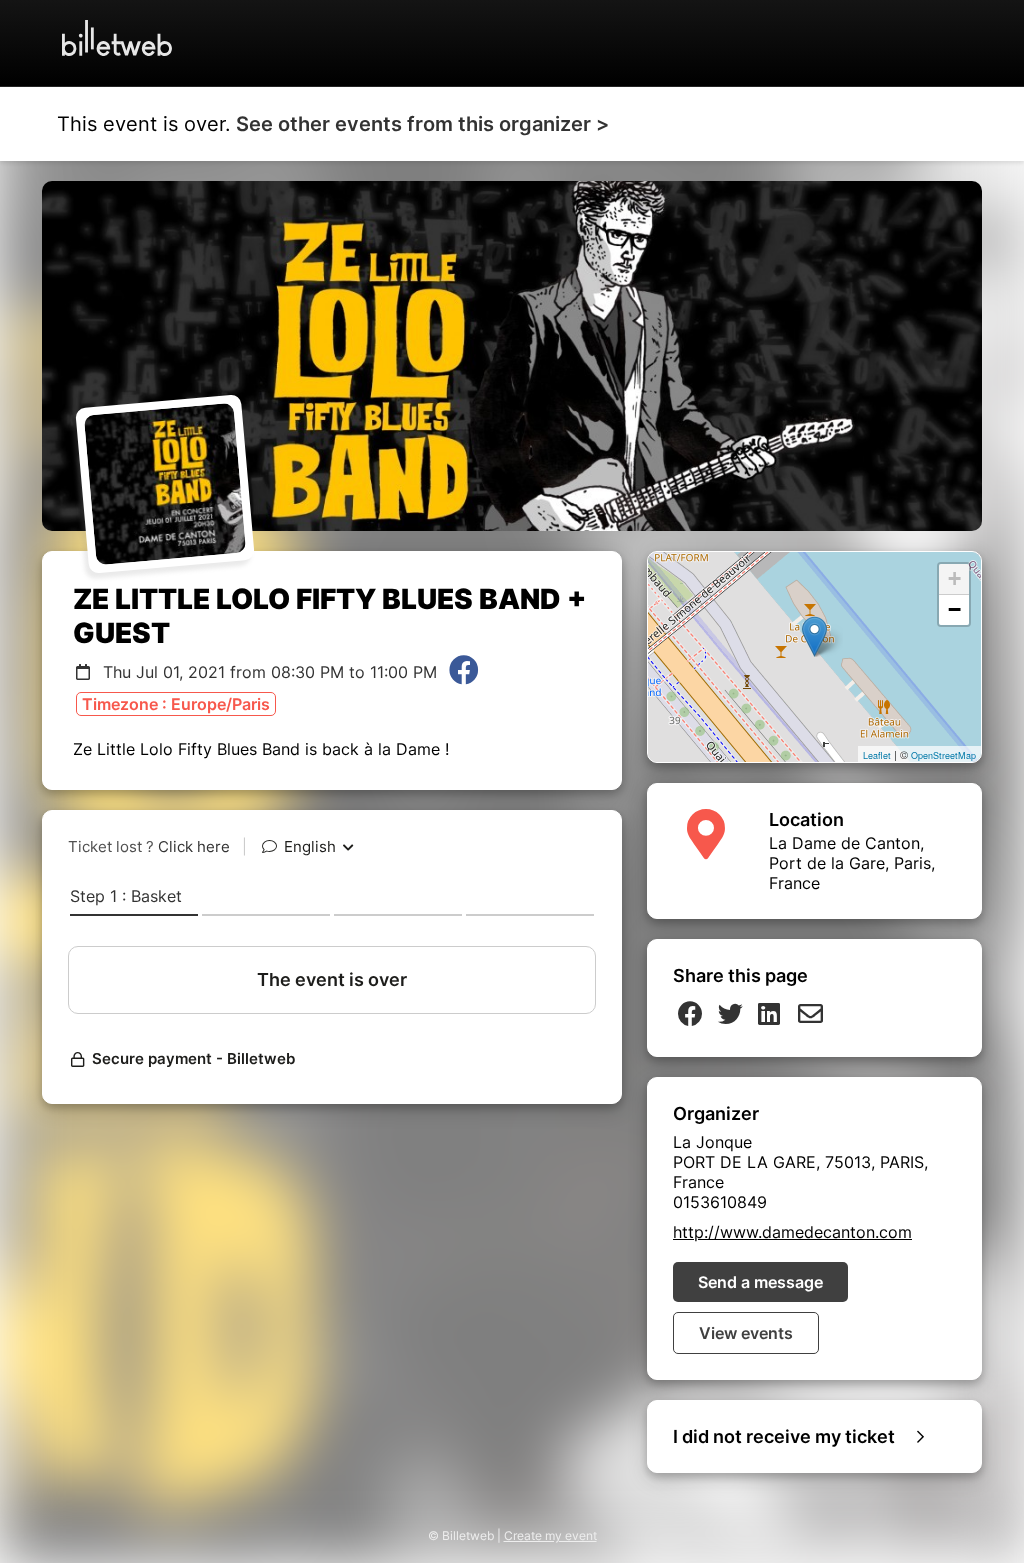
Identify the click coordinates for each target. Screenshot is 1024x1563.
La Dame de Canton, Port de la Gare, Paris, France (852, 863)
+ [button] (954, 578)
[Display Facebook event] (464, 672)
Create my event (550, 1535)
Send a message (760, 1282)
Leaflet (877, 755)
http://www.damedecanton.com (792, 1232)
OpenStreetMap (943, 755)
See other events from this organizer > (422, 124)
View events (746, 1333)
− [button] (954, 609)
